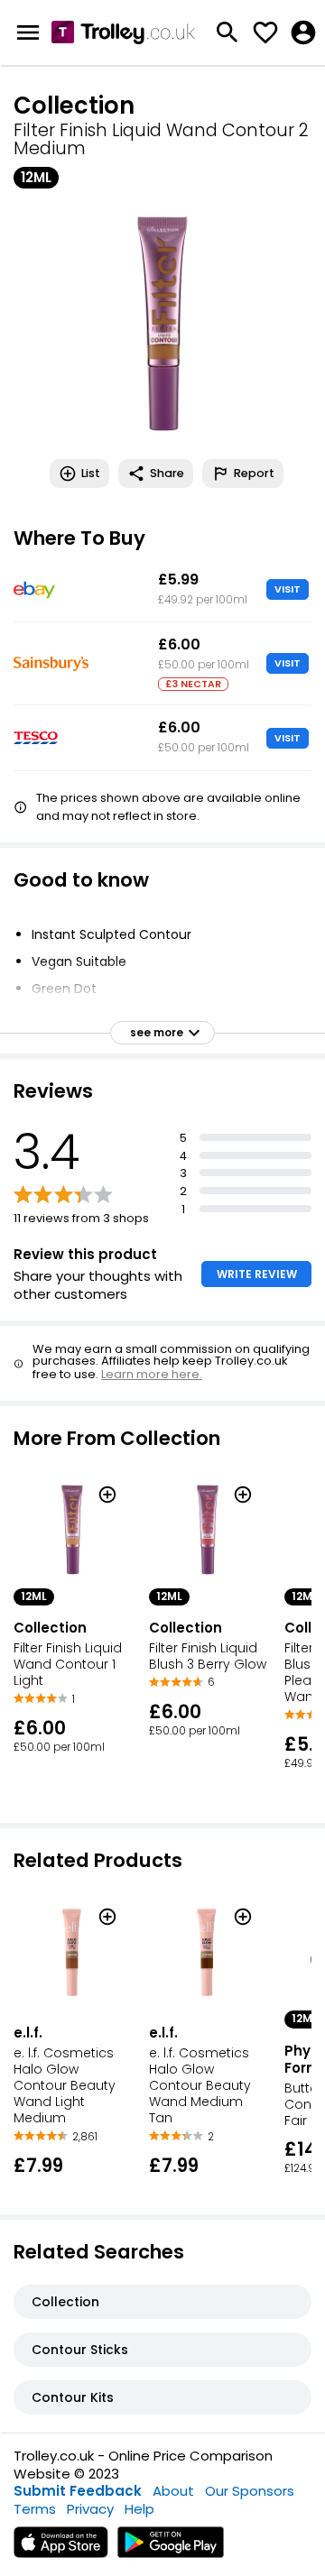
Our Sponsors (250, 2491)
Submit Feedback (78, 2491)
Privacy (90, 2509)
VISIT (288, 589)
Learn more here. (152, 1374)
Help (139, 2509)
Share (167, 473)
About (173, 2491)
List (91, 473)
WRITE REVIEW (257, 1274)
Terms (35, 2509)
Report (254, 473)
